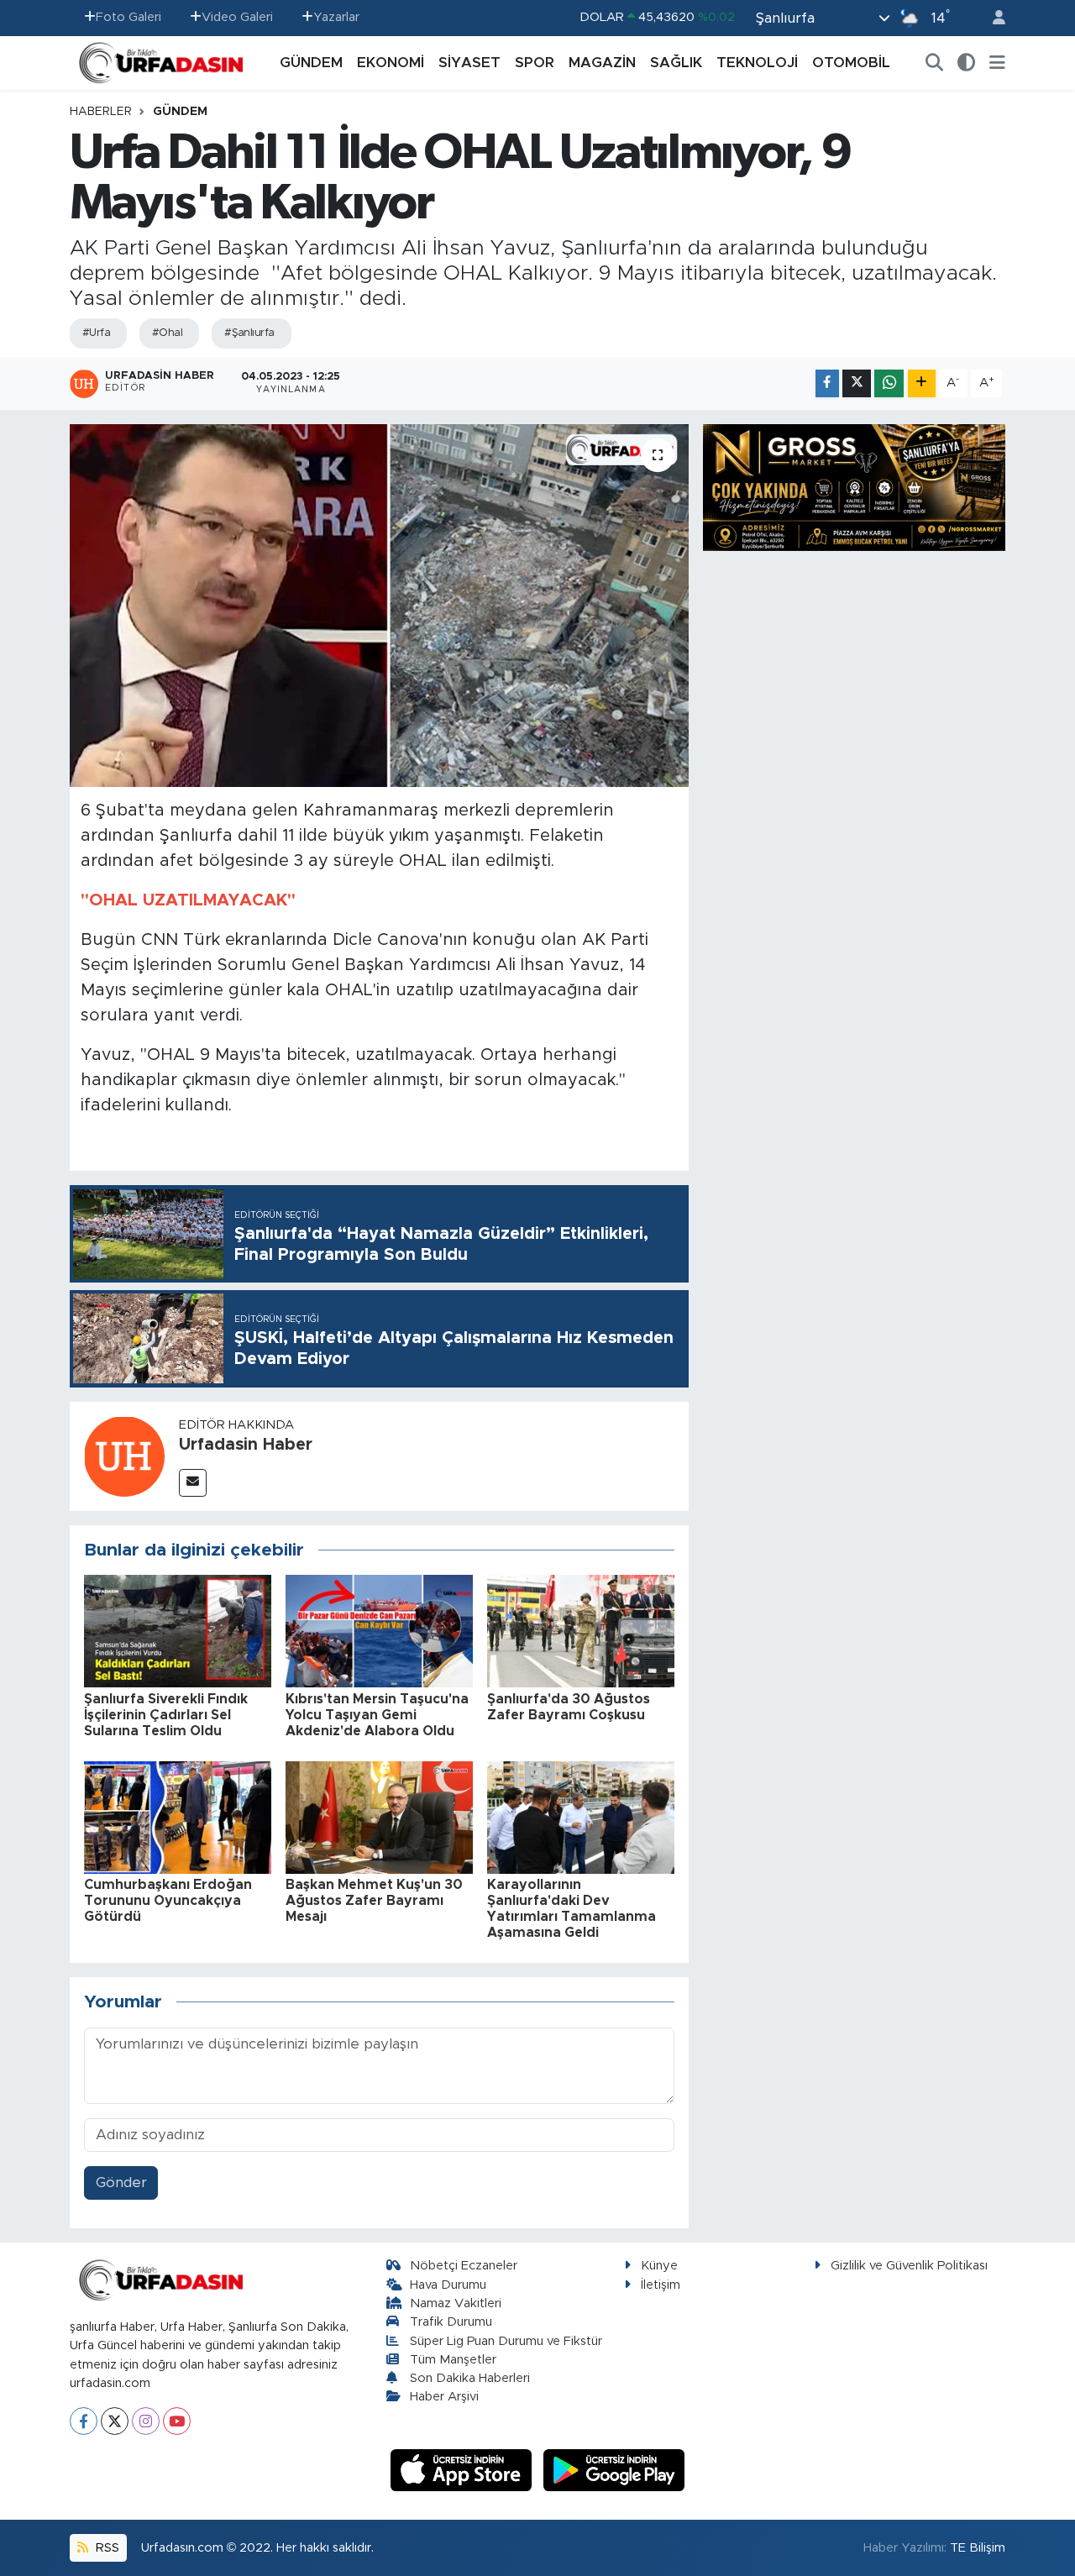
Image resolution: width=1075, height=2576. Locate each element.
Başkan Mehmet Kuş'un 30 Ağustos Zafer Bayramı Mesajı (374, 1901)
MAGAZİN (602, 63)
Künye (659, 2266)
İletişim (661, 2285)
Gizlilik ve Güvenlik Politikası (909, 2266)
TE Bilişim (978, 2548)
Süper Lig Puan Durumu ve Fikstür (506, 2341)
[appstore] (464, 2470)
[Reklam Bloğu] (854, 487)
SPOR (535, 63)
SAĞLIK (676, 63)
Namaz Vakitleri (456, 2303)
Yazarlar (336, 17)
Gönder (121, 2183)
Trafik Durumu (451, 2322)
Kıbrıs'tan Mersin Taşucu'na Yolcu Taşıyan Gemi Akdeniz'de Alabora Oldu (377, 1715)
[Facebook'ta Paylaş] (827, 383)
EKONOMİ (391, 63)
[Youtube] (177, 2421)
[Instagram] (146, 2421)
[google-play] (614, 2470)
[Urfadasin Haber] (124, 1455)
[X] (115, 2421)
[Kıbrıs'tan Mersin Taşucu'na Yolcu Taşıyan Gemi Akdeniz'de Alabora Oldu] (379, 1631)
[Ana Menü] (997, 63)
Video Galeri (237, 17)
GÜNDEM (311, 63)
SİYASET (469, 63)
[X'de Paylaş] (857, 383)
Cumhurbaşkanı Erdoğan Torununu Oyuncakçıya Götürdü (168, 1901)
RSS (106, 2548)
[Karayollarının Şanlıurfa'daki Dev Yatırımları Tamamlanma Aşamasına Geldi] (581, 1816)
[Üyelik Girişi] (992, 18)
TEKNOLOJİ (757, 63)
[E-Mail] (193, 1483)
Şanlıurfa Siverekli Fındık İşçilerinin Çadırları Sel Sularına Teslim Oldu (166, 1715)
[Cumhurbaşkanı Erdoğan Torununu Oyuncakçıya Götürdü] (178, 1816)
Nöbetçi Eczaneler (464, 2266)
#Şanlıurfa (249, 333)
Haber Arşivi (444, 2397)
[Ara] (935, 63)
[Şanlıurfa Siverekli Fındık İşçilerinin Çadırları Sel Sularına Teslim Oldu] (178, 1631)
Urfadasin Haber (246, 1445)
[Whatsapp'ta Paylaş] (889, 383)
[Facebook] (84, 2421)
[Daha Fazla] (922, 383)
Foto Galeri (128, 17)
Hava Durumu (448, 2285)
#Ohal (167, 333)
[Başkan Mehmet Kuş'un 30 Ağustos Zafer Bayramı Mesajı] (379, 1816)
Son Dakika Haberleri (470, 2378)
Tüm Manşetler (453, 2360)
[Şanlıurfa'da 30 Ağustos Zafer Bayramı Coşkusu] (581, 1631)
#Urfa (96, 333)
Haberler (101, 112)
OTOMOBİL (851, 63)
